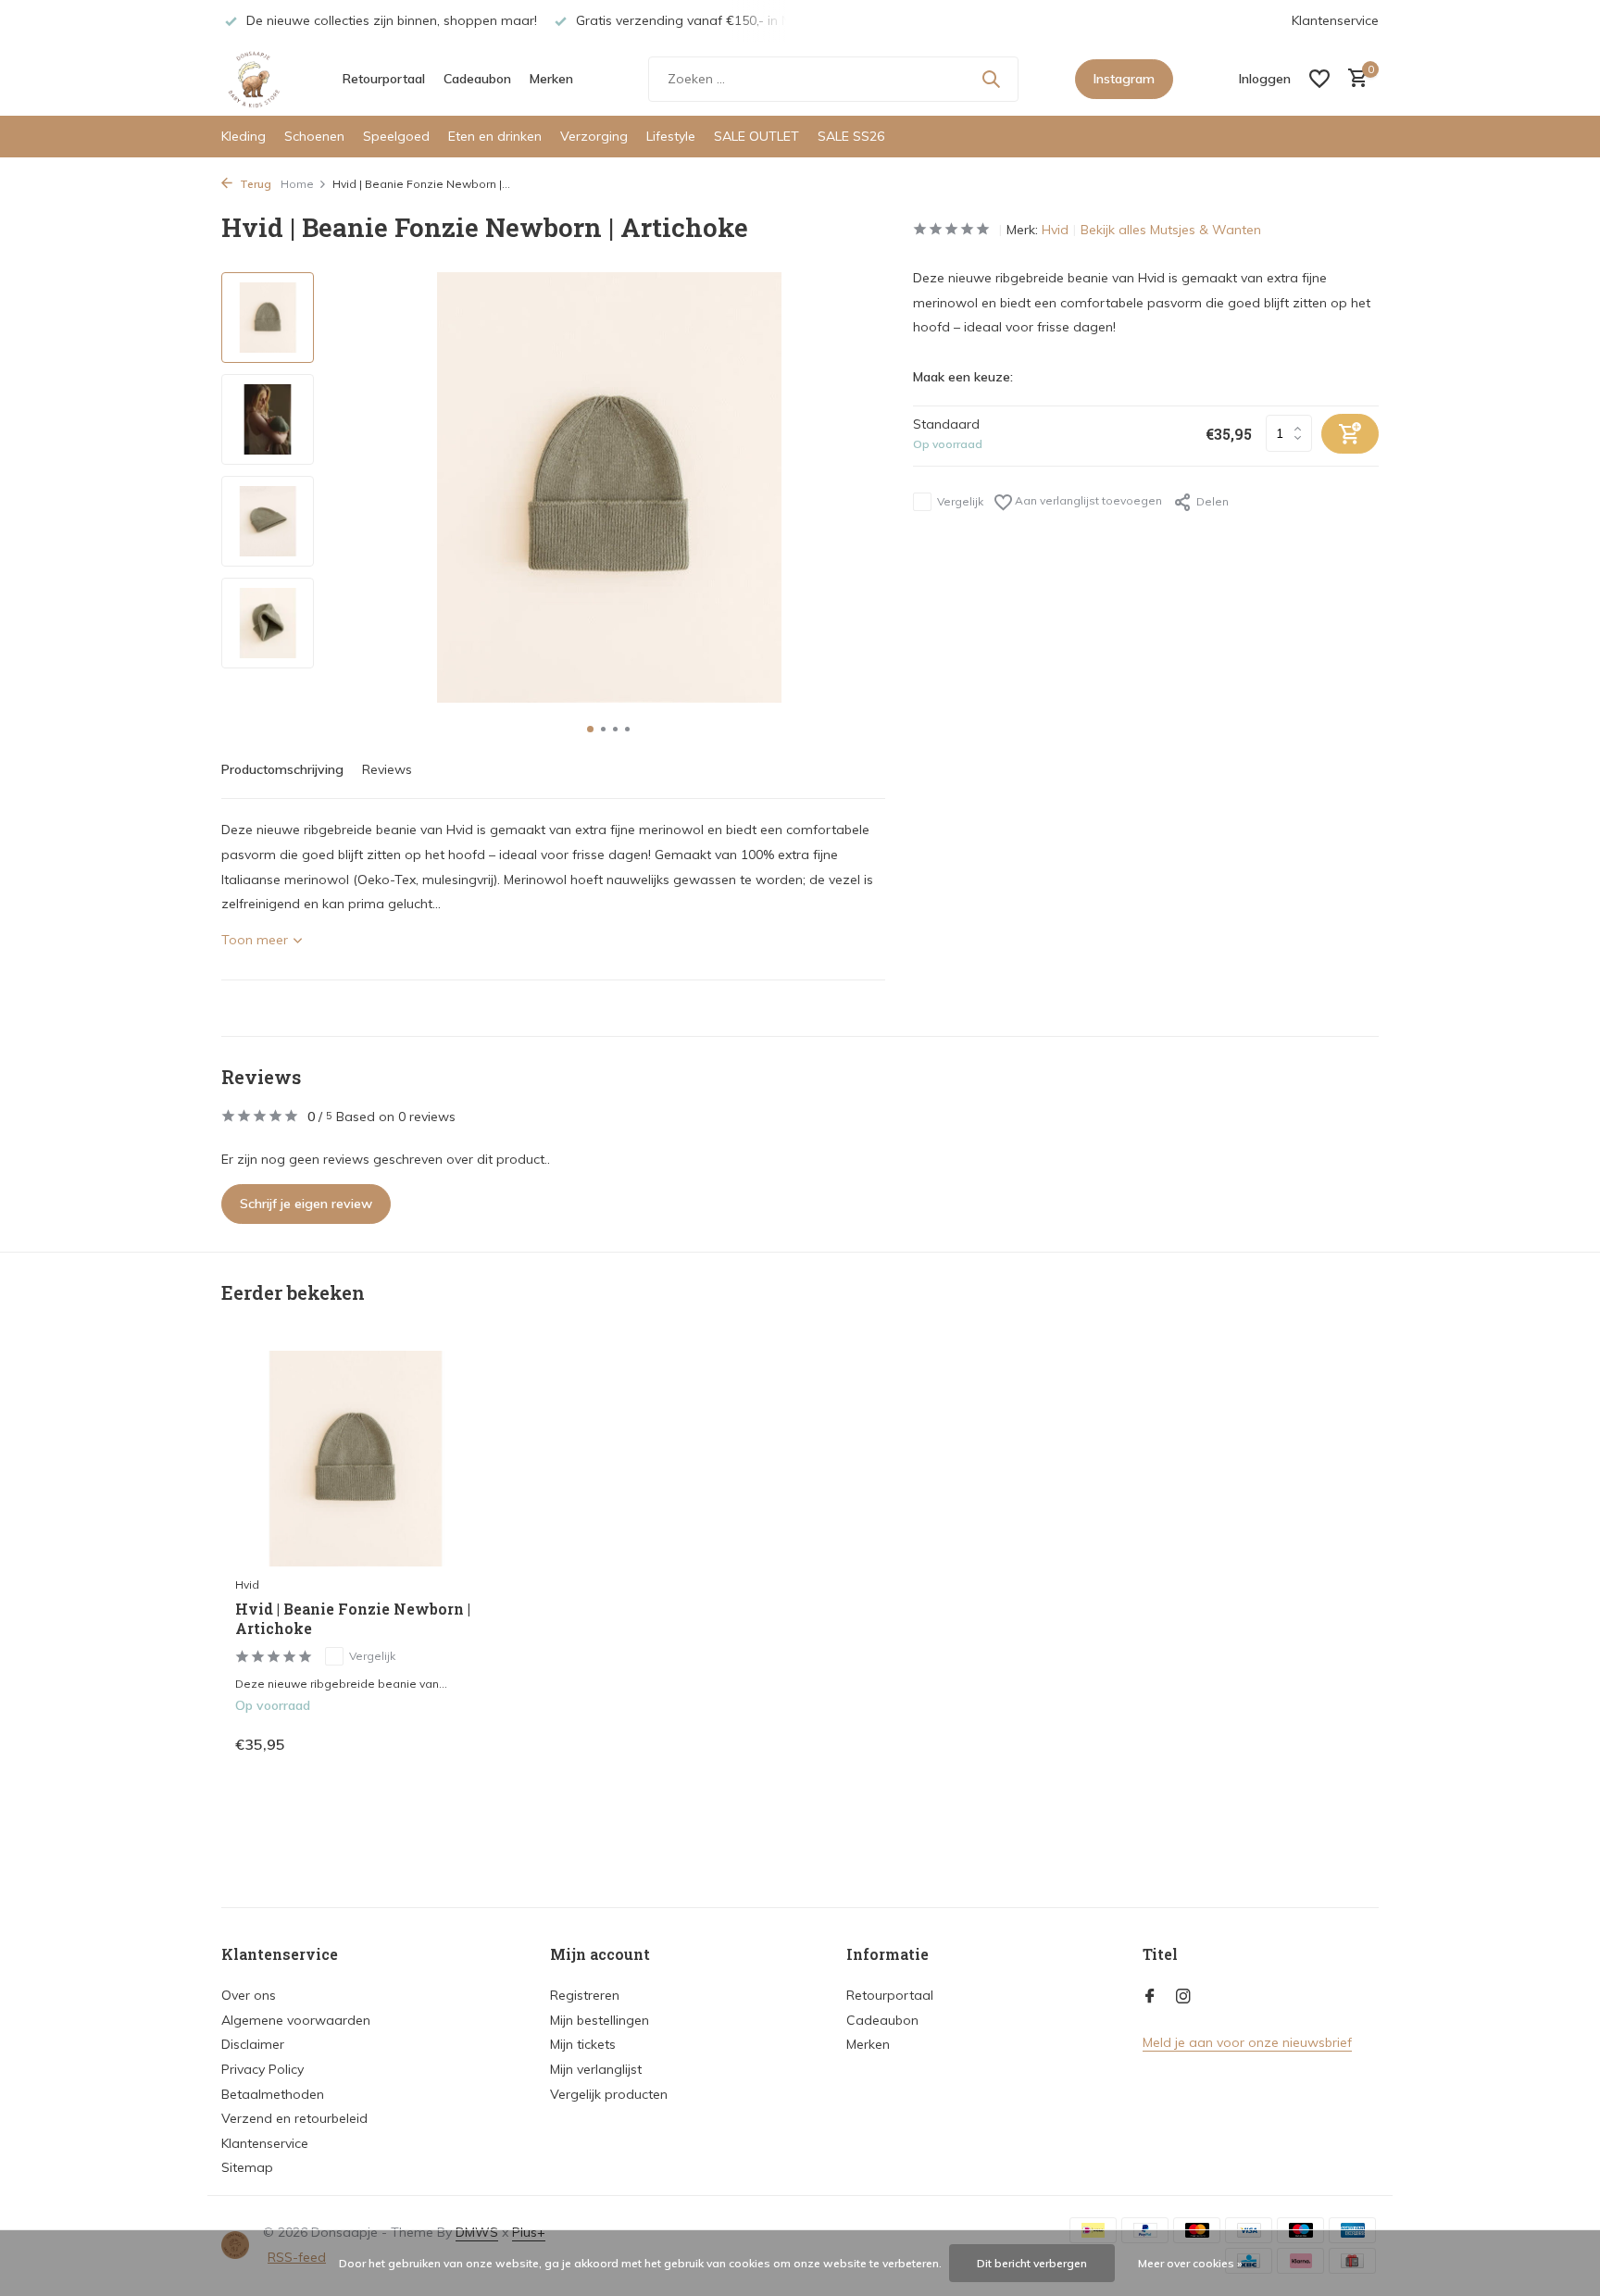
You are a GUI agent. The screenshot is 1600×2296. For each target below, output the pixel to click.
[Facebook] (1150, 1997)
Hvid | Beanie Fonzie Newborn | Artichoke (353, 1619)
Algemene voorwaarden (296, 2020)
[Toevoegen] (444, 1744)
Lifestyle (671, 136)
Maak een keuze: (963, 377)
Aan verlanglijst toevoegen (1087, 500)
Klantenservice (1335, 20)
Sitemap (247, 2167)
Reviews (387, 769)
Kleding (244, 136)
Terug (254, 184)
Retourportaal (384, 79)
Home (297, 184)
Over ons (249, 1995)
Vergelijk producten (609, 2094)
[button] (590, 729)
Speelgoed (396, 136)
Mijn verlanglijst (596, 2069)
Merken (551, 79)
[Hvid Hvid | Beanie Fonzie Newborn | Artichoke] (356, 1459)
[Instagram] (1183, 1997)
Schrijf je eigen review (306, 1204)
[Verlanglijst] (1319, 79)
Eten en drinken (495, 136)
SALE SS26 (851, 136)
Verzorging (594, 136)
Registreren (585, 1995)
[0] (1353, 79)
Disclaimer (253, 2044)
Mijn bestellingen (600, 2020)
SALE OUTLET (756, 136)
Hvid (1055, 230)
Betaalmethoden (273, 2094)
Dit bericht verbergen (1032, 2263)
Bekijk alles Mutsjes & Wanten (1171, 230)
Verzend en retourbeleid (294, 2118)
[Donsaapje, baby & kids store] (254, 79)
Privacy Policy (262, 2069)
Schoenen (314, 136)
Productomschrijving (282, 769)
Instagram (1124, 79)
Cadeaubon (477, 79)
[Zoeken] (991, 79)
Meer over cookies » (1190, 2263)
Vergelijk (960, 501)
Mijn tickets (583, 2044)
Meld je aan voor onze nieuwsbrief (1247, 2042)
